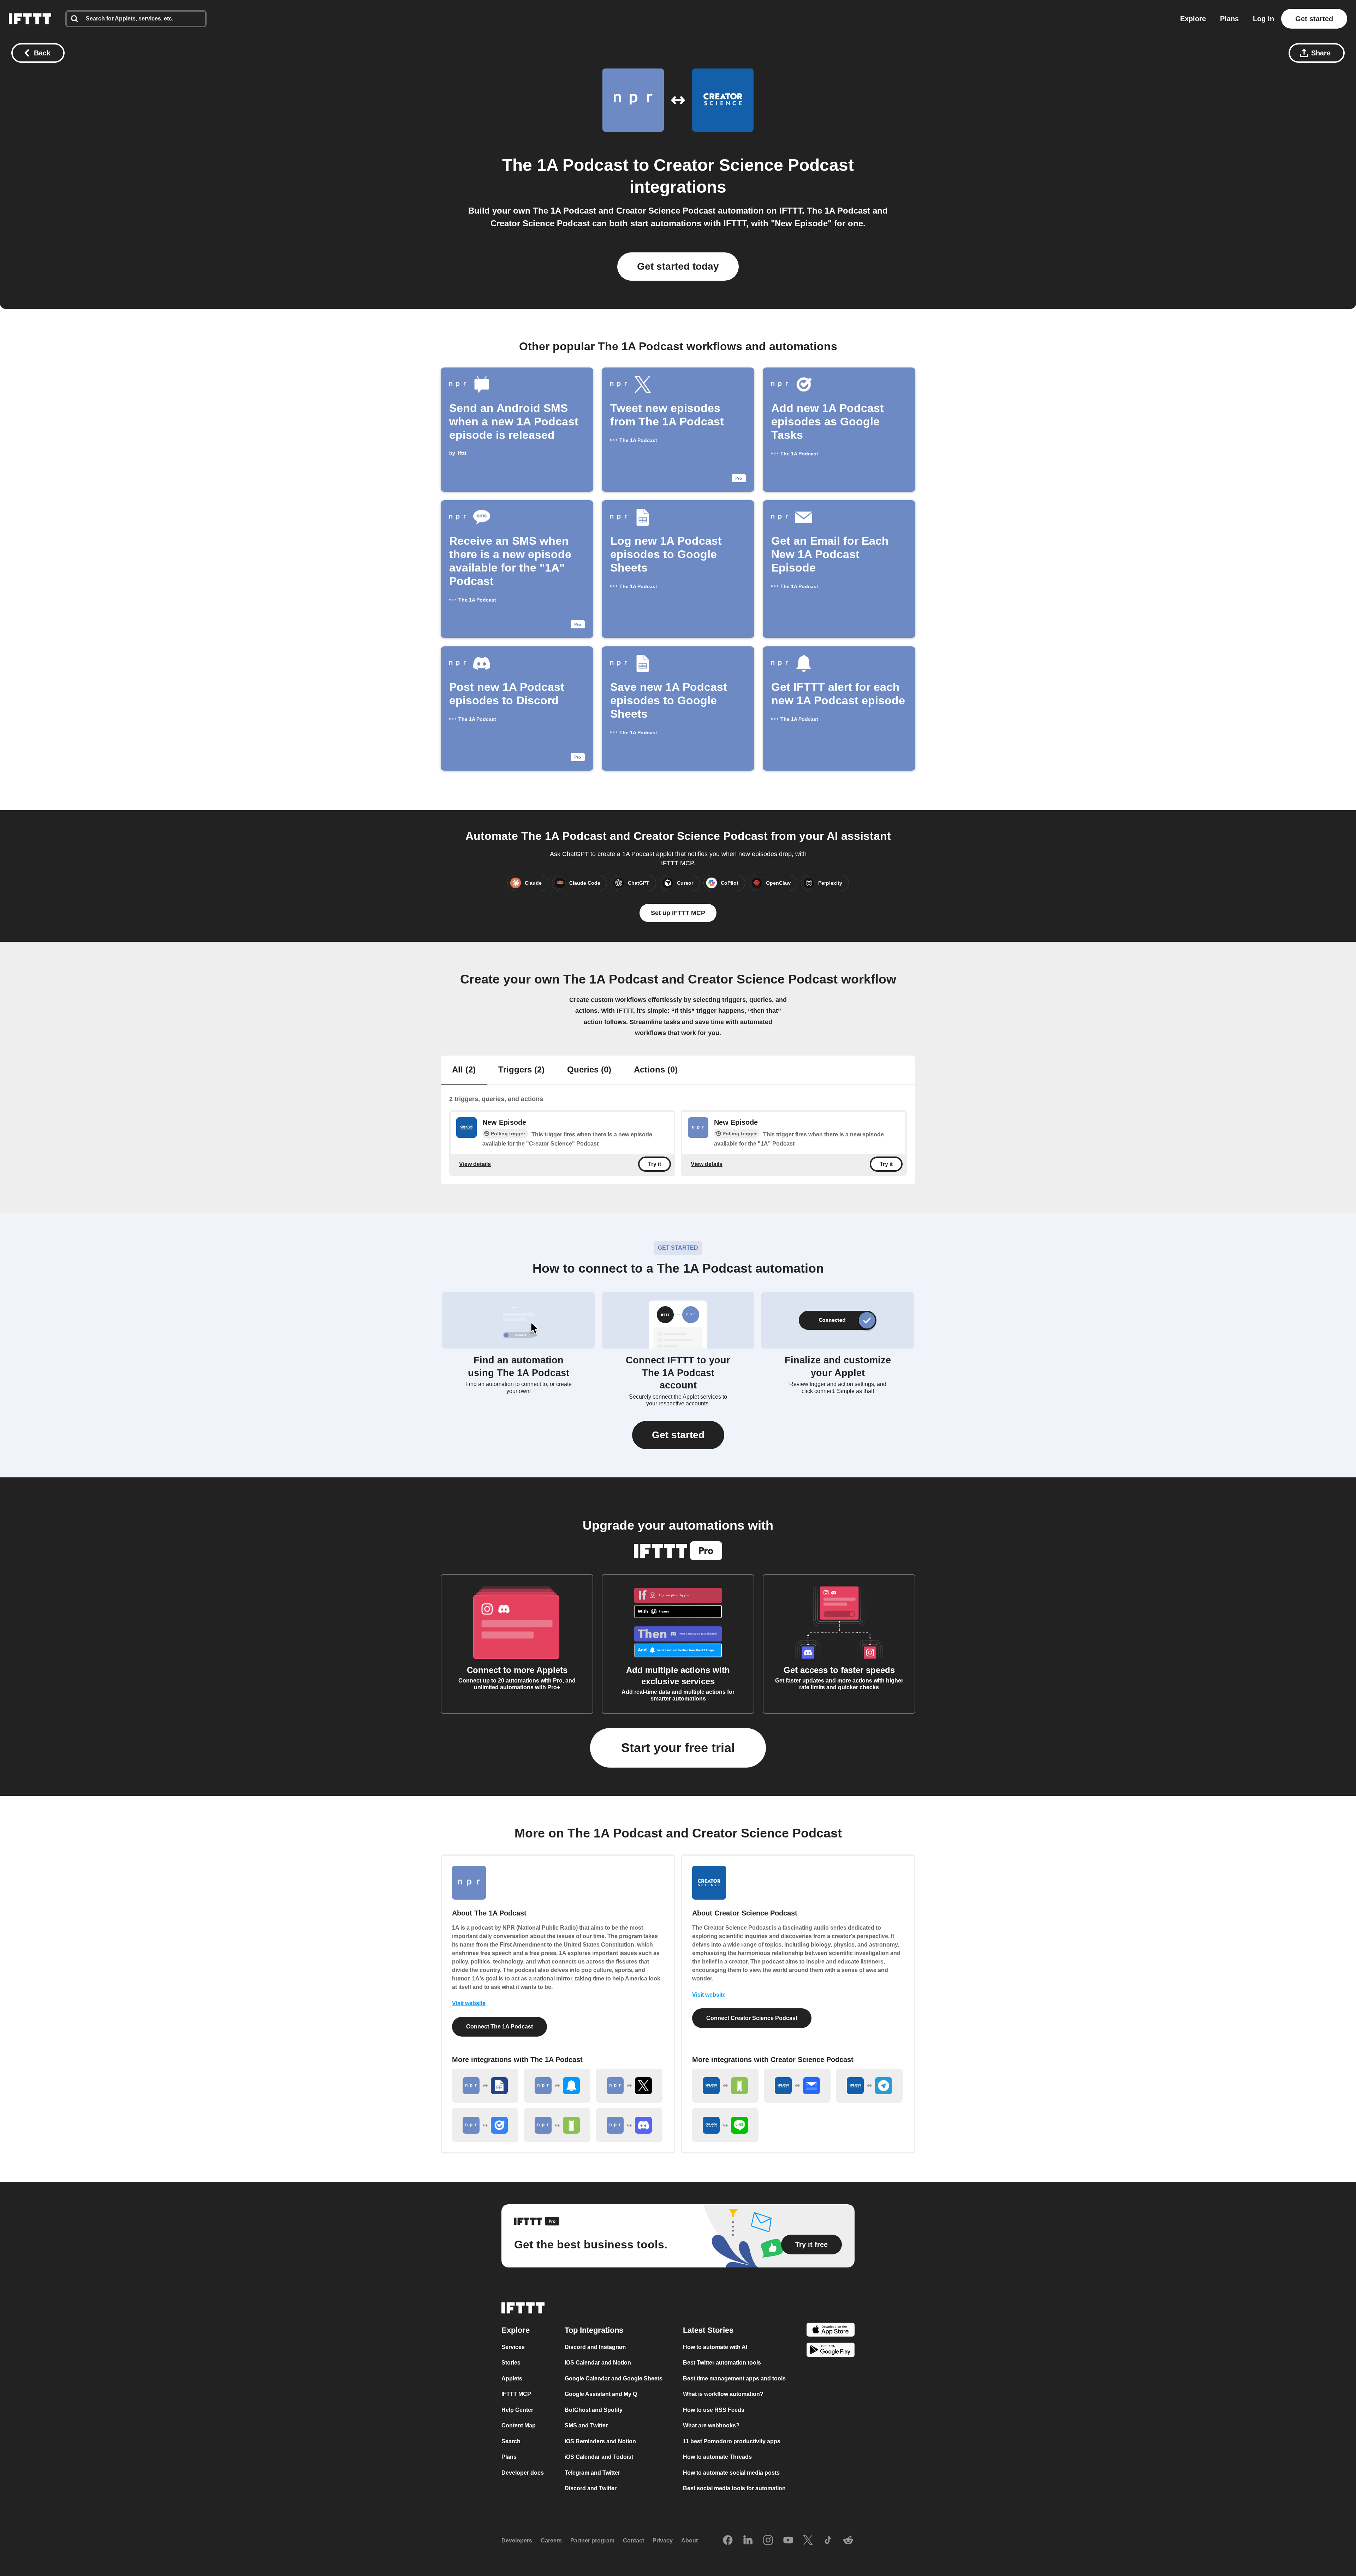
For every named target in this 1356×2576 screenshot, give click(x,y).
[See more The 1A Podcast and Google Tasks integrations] (485, 2125)
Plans (1229, 19)
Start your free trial (678, 1748)
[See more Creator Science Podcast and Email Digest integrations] (797, 2086)
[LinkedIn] (748, 2541)
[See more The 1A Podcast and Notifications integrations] (557, 2086)
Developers (517, 2541)
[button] (678, 1435)
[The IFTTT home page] (30, 19)
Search (511, 2441)
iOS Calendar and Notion (598, 2363)
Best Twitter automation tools (722, 2363)
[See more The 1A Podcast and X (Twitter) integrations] (629, 2086)
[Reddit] (848, 2541)
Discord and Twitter (591, 2489)
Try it (655, 1164)
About (689, 2541)
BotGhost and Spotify (594, 2410)
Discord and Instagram (595, 2347)
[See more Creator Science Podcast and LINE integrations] (725, 2125)
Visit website (469, 2003)
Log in (1263, 19)
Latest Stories (708, 2330)
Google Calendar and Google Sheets (614, 2378)
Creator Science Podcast (754, 165)
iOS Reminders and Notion (600, 2441)
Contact (634, 2541)
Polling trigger (508, 1134)
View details (475, 1164)
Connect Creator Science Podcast (752, 2018)
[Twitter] (808, 2541)
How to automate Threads (717, 2457)
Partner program (592, 2541)
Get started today (678, 266)
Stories (511, 2363)
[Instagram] (768, 2541)
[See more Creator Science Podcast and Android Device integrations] (725, 2086)
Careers (551, 2541)
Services (513, 2347)
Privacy (663, 2541)
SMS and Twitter (586, 2426)
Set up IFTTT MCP (678, 913)
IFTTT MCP (516, 2394)
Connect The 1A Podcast (499, 2027)
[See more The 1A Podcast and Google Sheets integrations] (485, 2086)
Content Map (519, 2426)
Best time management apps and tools (734, 2378)
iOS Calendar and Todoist (599, 2457)
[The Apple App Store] (831, 2331)
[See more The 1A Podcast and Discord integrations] (629, 2125)
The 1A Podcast (565, 165)
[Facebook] (728, 2541)
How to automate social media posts (731, 2473)
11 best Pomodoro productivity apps (732, 2441)
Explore (1193, 19)
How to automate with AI (715, 2347)
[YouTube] (788, 2541)
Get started (1314, 19)
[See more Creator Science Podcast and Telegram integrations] (869, 2086)
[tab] (464, 1070)
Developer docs (523, 2473)
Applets (512, 2378)
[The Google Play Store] (831, 2351)
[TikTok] (828, 2541)
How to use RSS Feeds (714, 2410)
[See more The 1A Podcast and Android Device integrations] (557, 2125)
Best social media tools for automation (734, 2489)
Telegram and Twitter (592, 2473)
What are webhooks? (711, 2426)
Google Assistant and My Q (601, 2394)
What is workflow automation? (723, 2394)
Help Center (517, 2410)
